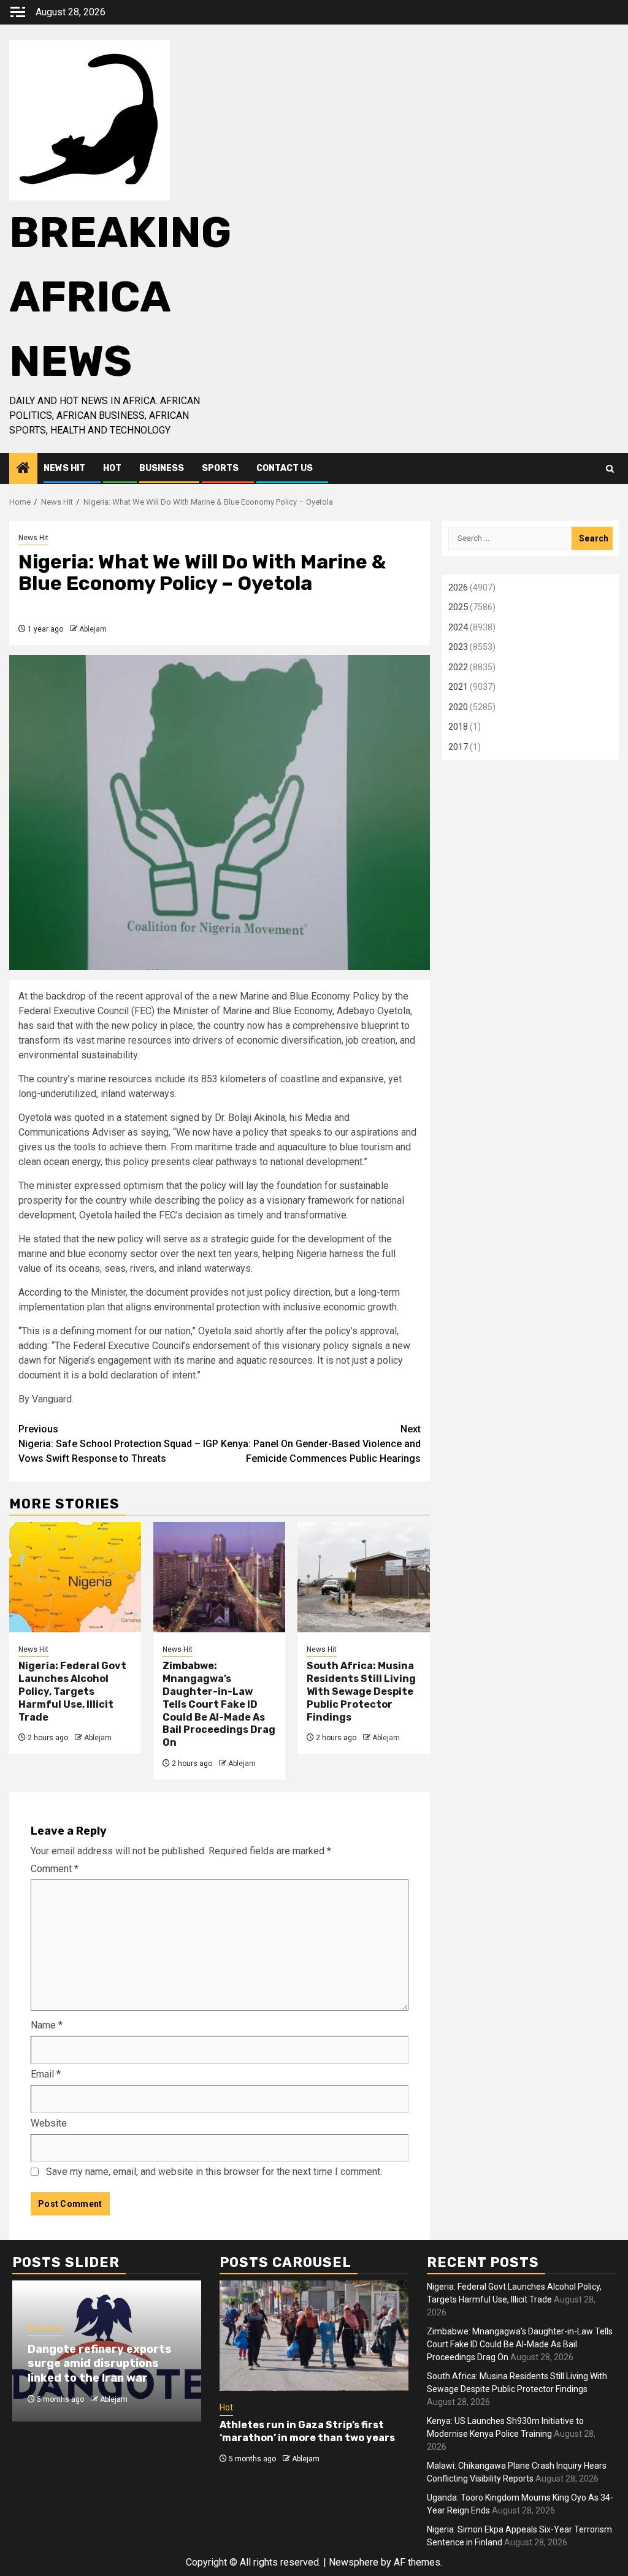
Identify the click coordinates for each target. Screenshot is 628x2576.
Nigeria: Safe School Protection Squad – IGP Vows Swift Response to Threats (118, 1444)
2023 (458, 647)
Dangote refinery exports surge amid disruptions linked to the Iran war (100, 2364)
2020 (458, 707)
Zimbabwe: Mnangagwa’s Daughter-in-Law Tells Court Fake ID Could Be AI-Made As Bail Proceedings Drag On (219, 1704)
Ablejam (93, 629)
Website (49, 2123)
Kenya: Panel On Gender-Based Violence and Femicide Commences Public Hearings (321, 1444)
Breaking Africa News (120, 297)
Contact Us (285, 468)
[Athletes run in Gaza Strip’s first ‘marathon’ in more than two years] (314, 2336)
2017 (458, 747)
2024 (458, 627)
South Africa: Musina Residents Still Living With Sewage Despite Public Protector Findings (361, 1691)
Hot (112, 468)
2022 (458, 667)
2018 (458, 727)
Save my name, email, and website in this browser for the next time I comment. (214, 2172)
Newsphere (354, 2562)
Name (47, 2025)
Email (46, 2074)
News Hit (64, 468)
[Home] (23, 469)
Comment (55, 1869)
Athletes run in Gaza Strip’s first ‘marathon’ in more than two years (307, 2431)
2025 (458, 607)
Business (162, 468)
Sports (220, 468)
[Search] (610, 469)
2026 (458, 587)
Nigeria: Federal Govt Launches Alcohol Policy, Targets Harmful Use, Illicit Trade (72, 1691)
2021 (458, 687)
